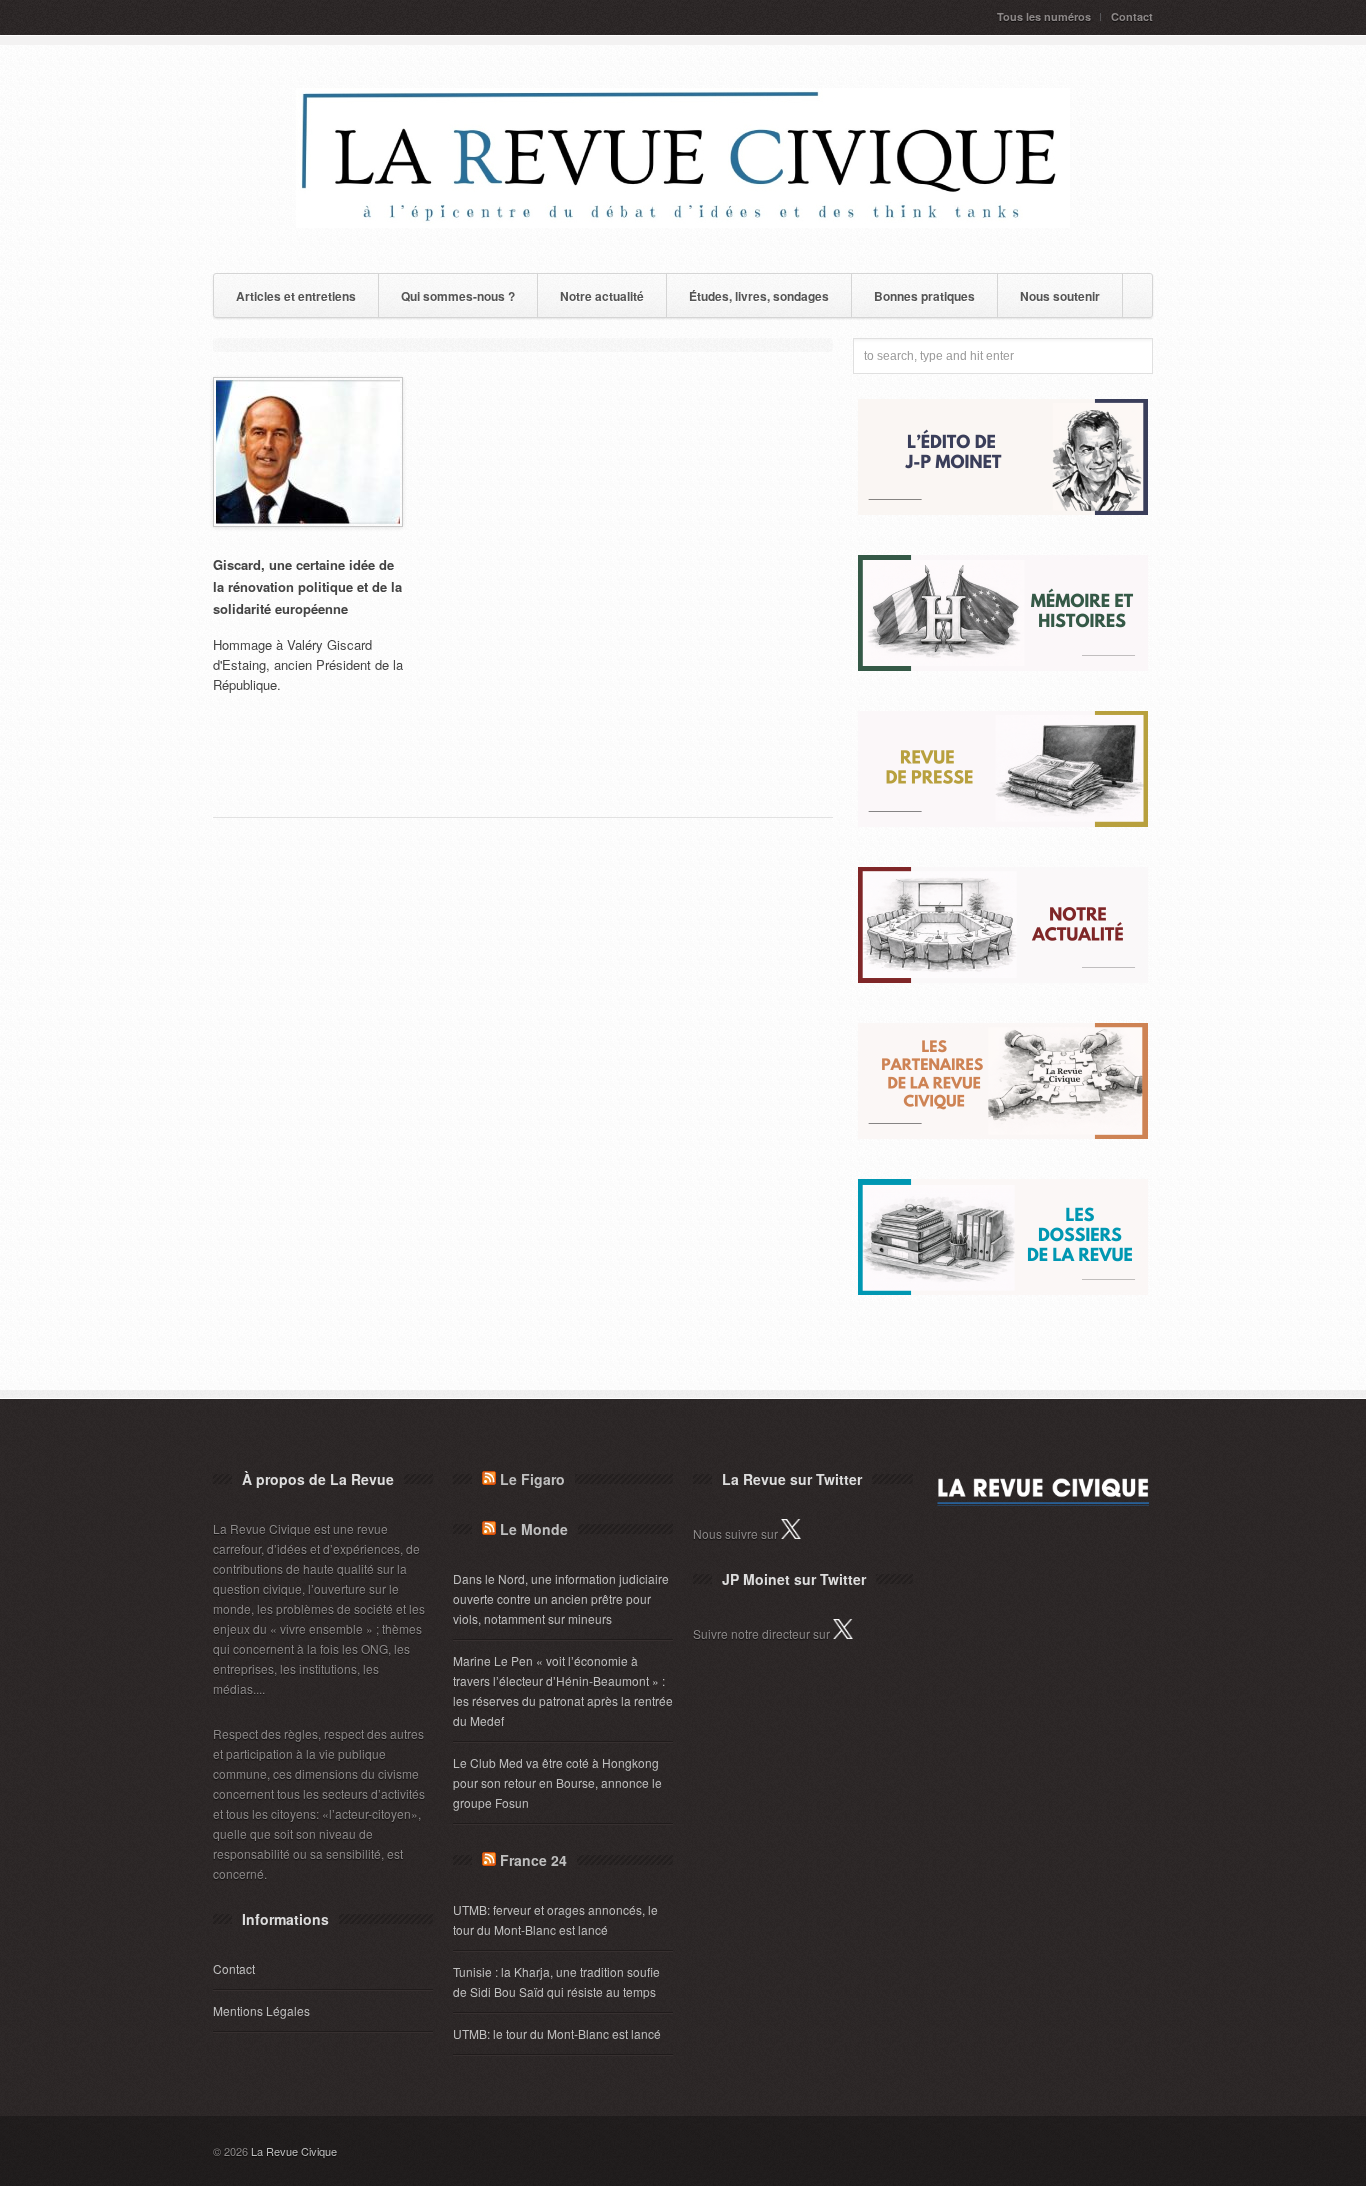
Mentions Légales (261, 2010)
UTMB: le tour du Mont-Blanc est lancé (557, 2033)
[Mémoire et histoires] (1003, 665)
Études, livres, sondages (759, 296)
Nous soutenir (1060, 296)
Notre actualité (602, 296)
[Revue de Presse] (1003, 821)
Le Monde (534, 1529)
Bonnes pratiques (924, 296)
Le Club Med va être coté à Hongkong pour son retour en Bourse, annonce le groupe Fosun (557, 1782)
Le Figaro (532, 1479)
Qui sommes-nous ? (458, 296)
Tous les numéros (1044, 16)
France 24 (533, 1860)
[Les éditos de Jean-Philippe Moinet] (1003, 509)
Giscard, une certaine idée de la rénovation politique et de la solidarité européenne (307, 586)
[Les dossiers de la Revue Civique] (1003, 1289)
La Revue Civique (294, 2151)
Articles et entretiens (296, 296)
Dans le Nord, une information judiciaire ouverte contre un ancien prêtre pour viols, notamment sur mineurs (561, 1598)
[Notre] (1003, 977)
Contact (1132, 16)
